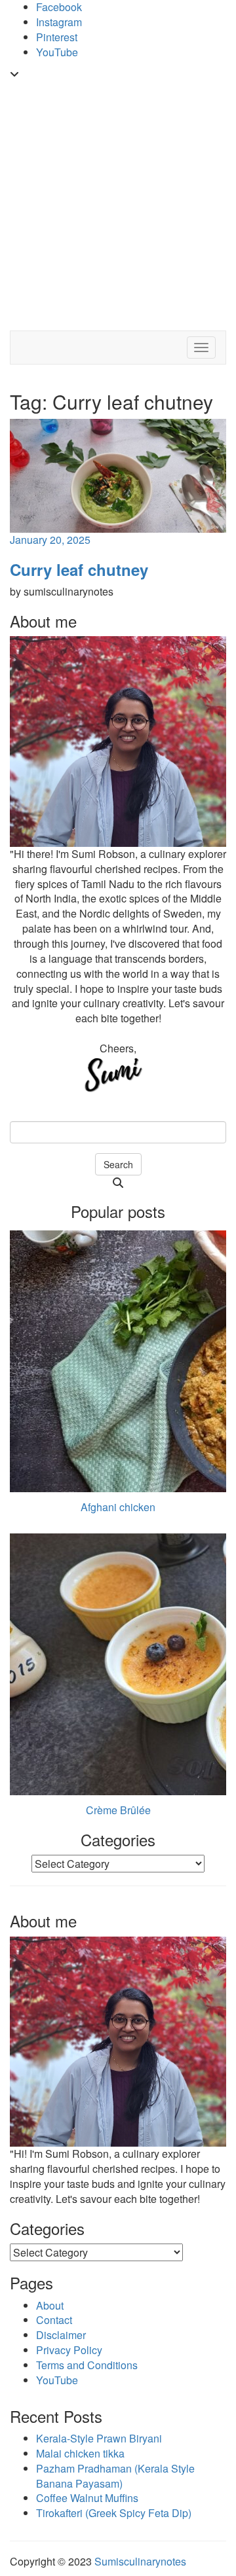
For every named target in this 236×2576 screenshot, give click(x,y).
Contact (54, 2320)
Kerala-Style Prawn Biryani (99, 2438)
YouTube (57, 52)
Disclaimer (61, 2335)
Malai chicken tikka (80, 2453)
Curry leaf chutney (79, 569)
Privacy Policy (69, 2350)
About (50, 2305)
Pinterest (57, 37)
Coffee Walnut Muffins (87, 2498)
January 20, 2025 (50, 540)
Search (118, 1164)
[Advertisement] (118, 206)
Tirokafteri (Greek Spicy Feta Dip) (114, 2513)
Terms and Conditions (87, 2365)
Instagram (59, 22)
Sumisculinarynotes (140, 2561)
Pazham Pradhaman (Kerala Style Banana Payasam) (115, 2476)
